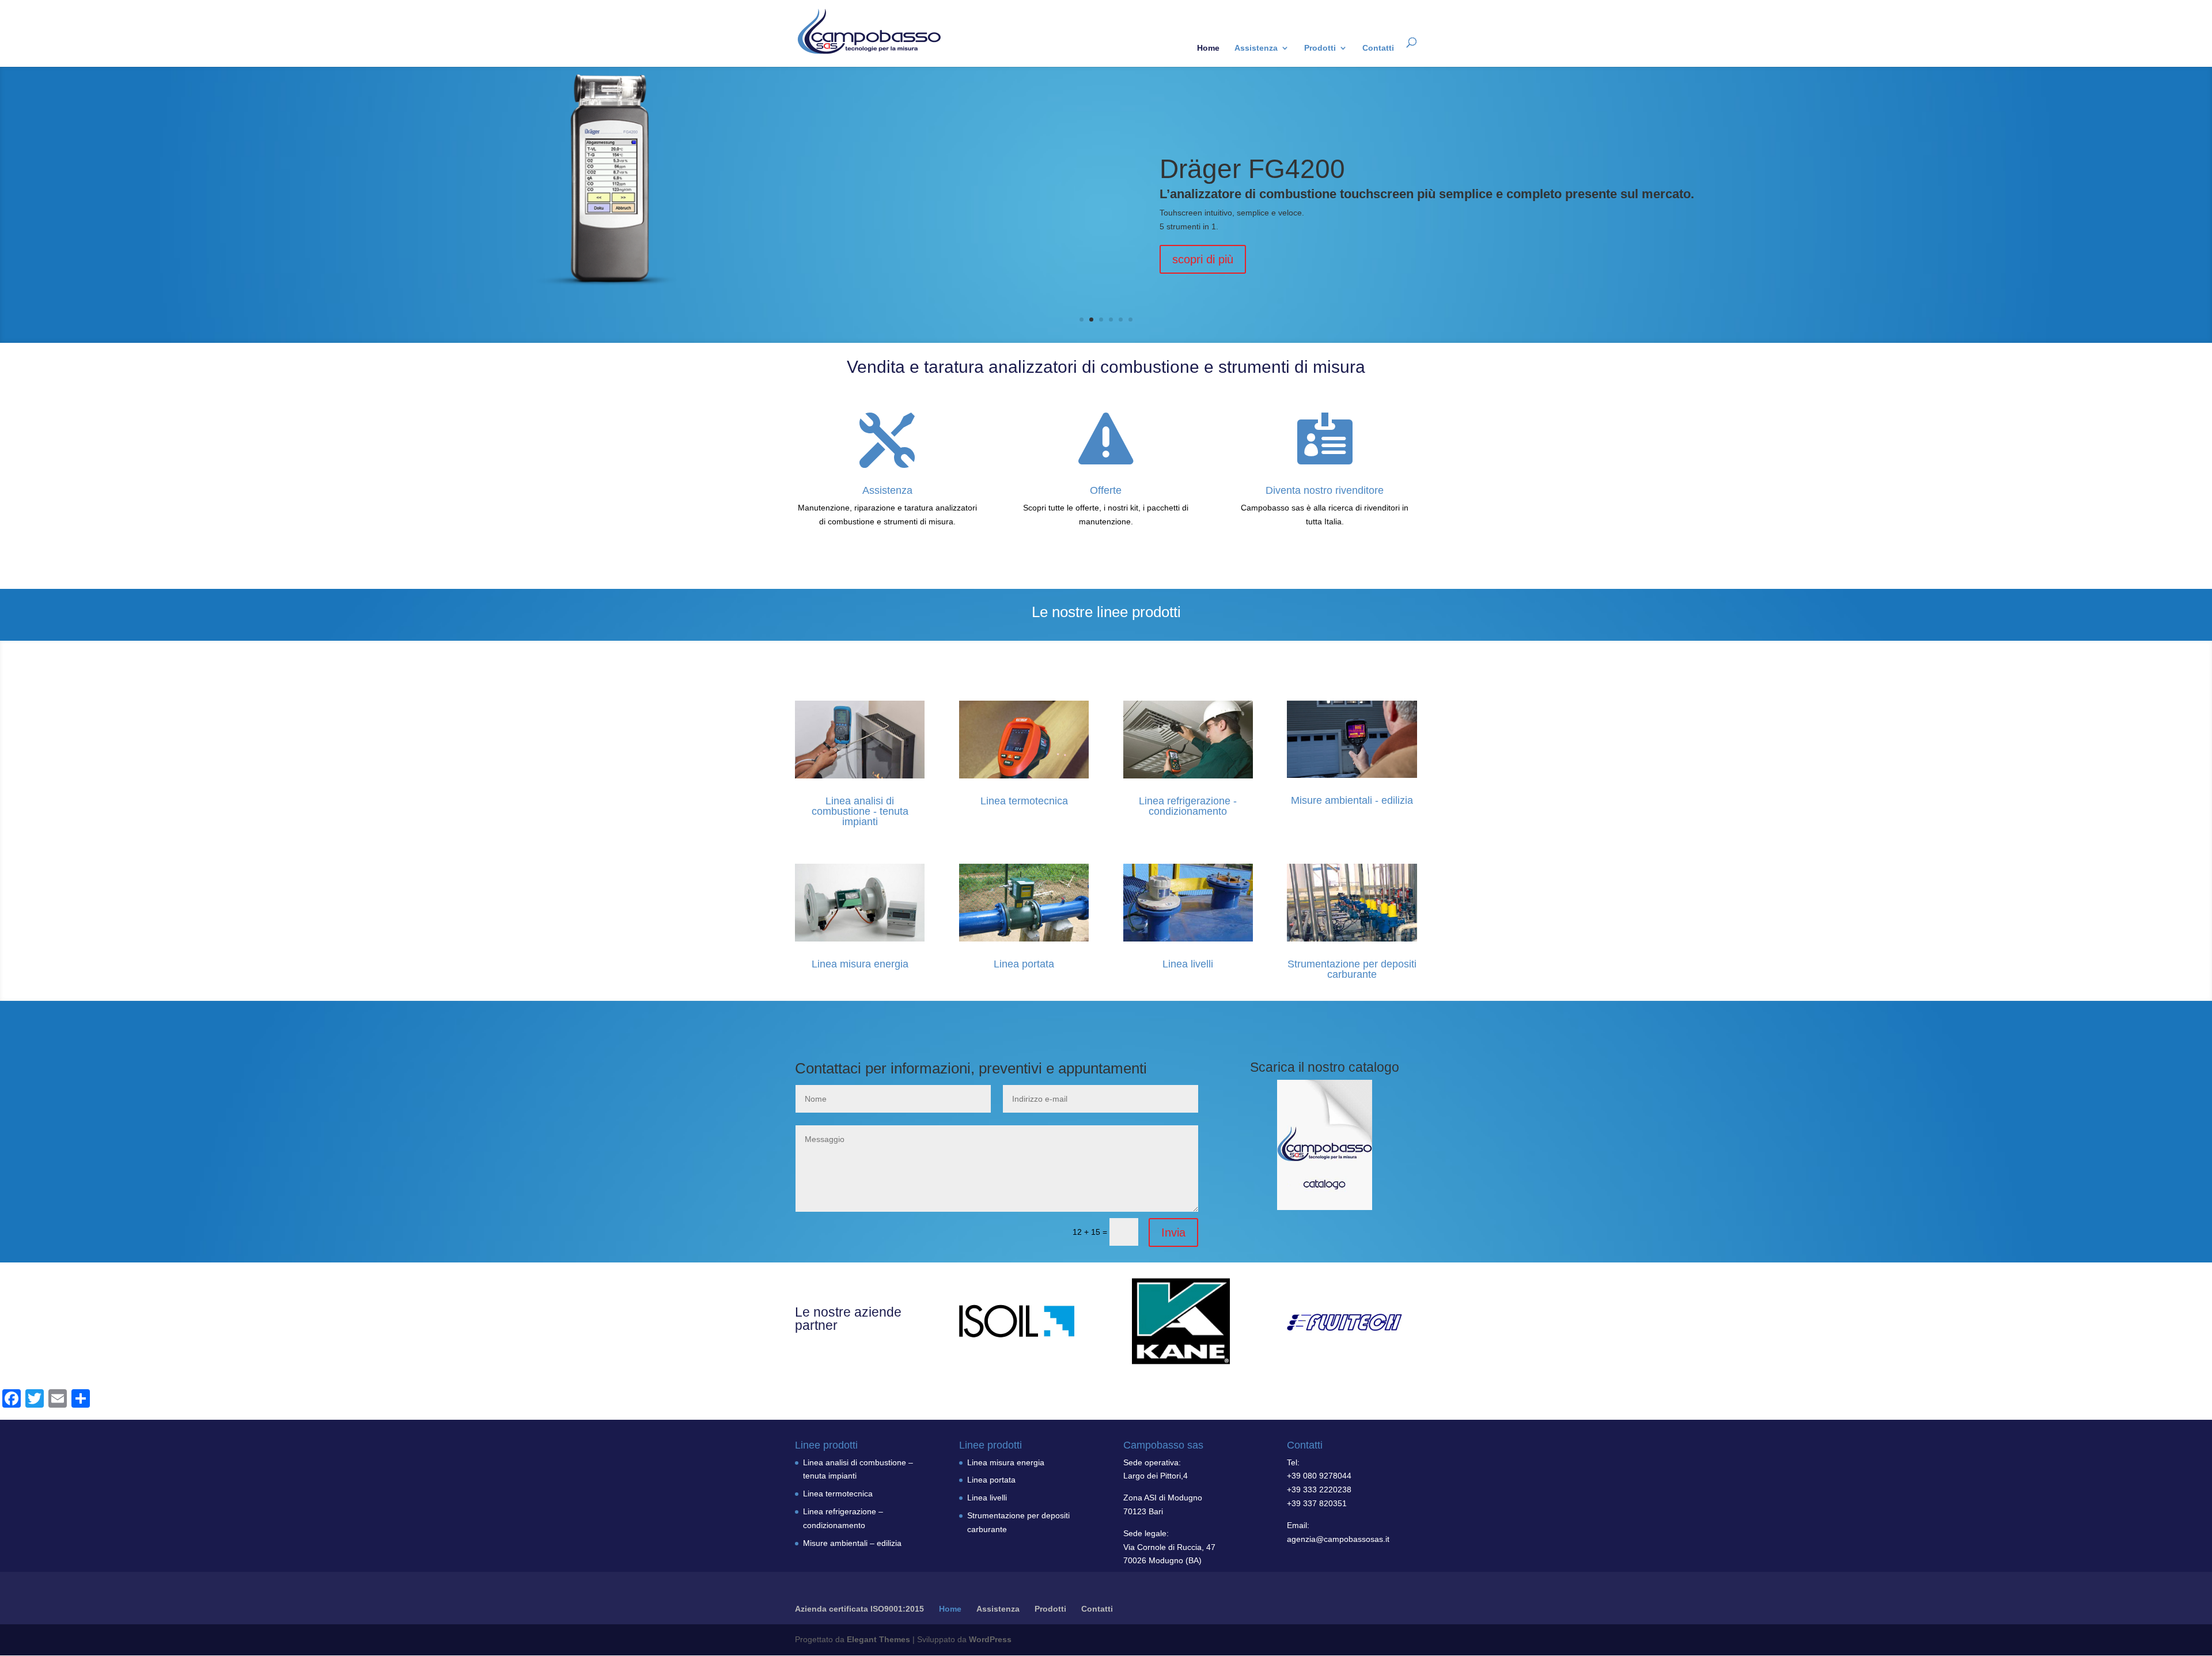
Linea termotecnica (1024, 801)
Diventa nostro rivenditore (1325, 490)
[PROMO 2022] (1325, 1145)
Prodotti (1320, 48)
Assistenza (1256, 48)
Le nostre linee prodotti (1106, 612)
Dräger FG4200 (1252, 169)
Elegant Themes (878, 1639)
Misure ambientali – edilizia (852, 1543)
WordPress (990, 1639)
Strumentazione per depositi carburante (1352, 969)
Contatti (1378, 48)
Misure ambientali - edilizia (1352, 800)
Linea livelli (1188, 964)
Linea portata (1024, 964)
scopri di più (1203, 259)
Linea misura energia (860, 964)
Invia (1173, 1232)
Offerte (1106, 490)
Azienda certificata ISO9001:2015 (859, 1609)
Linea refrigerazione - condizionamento (1188, 806)
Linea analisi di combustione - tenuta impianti (860, 811)
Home (1208, 48)
